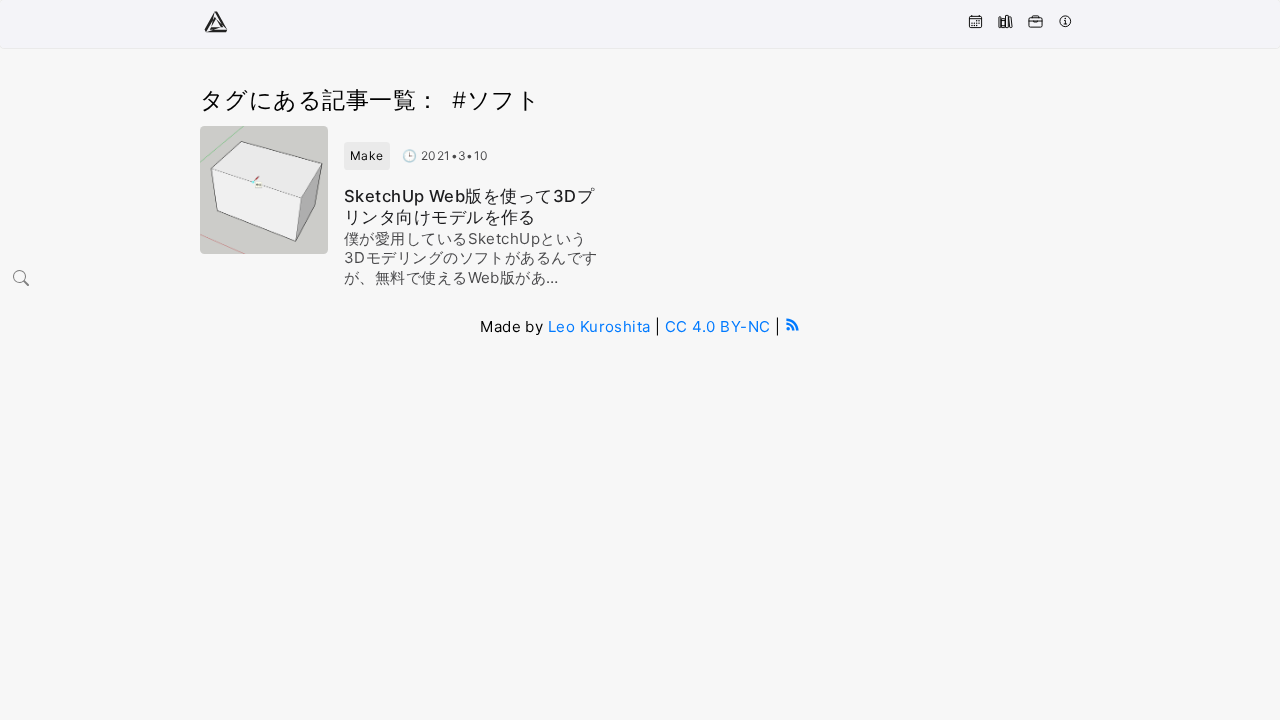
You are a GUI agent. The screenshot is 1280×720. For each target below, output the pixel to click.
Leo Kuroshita (599, 326)
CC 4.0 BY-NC (717, 326)
